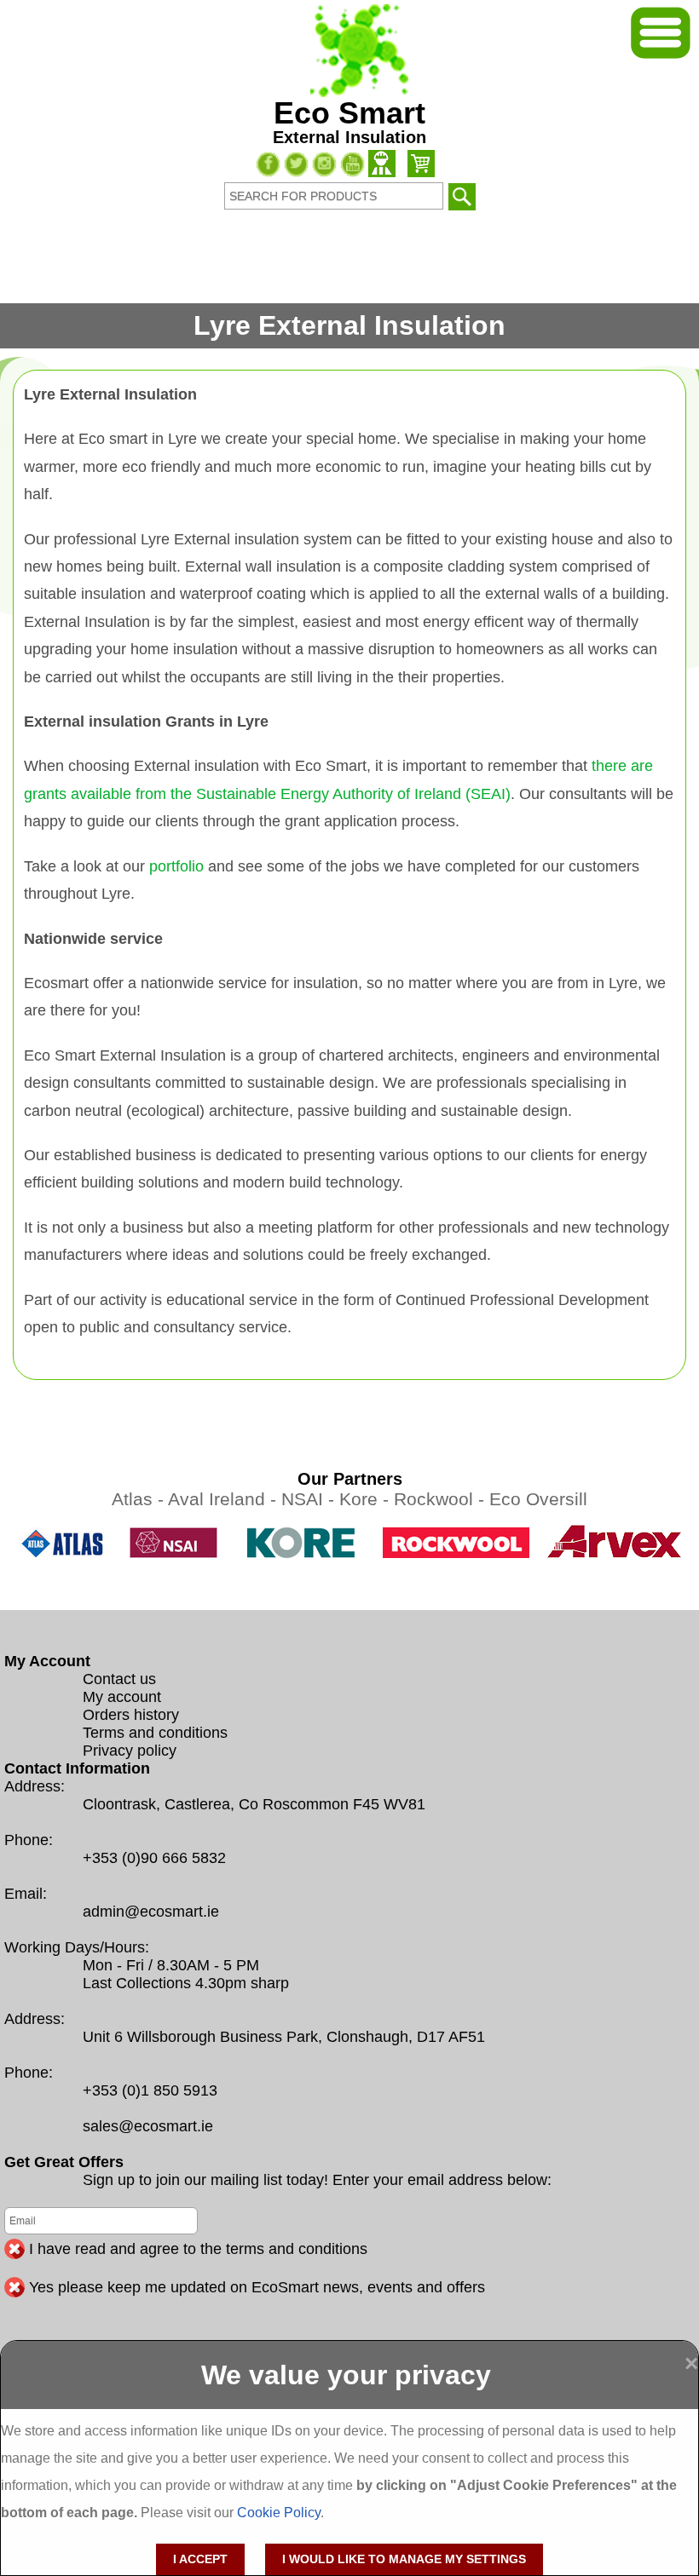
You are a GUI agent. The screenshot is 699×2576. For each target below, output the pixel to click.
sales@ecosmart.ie (148, 2126)
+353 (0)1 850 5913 (150, 2090)
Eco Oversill (538, 1499)
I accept (200, 2559)
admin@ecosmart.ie (151, 1912)
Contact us (119, 1679)
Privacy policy (130, 1751)
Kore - (367, 1499)
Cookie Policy (279, 2513)
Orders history (131, 1715)
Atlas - (140, 1499)
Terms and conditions (155, 1733)
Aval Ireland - (225, 1499)
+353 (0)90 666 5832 (154, 1858)
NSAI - (310, 1499)
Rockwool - (442, 1499)
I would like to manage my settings (404, 2559)
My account (122, 1697)
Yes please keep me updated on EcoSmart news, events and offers (257, 2287)
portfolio (176, 866)
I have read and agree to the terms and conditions (198, 2249)
